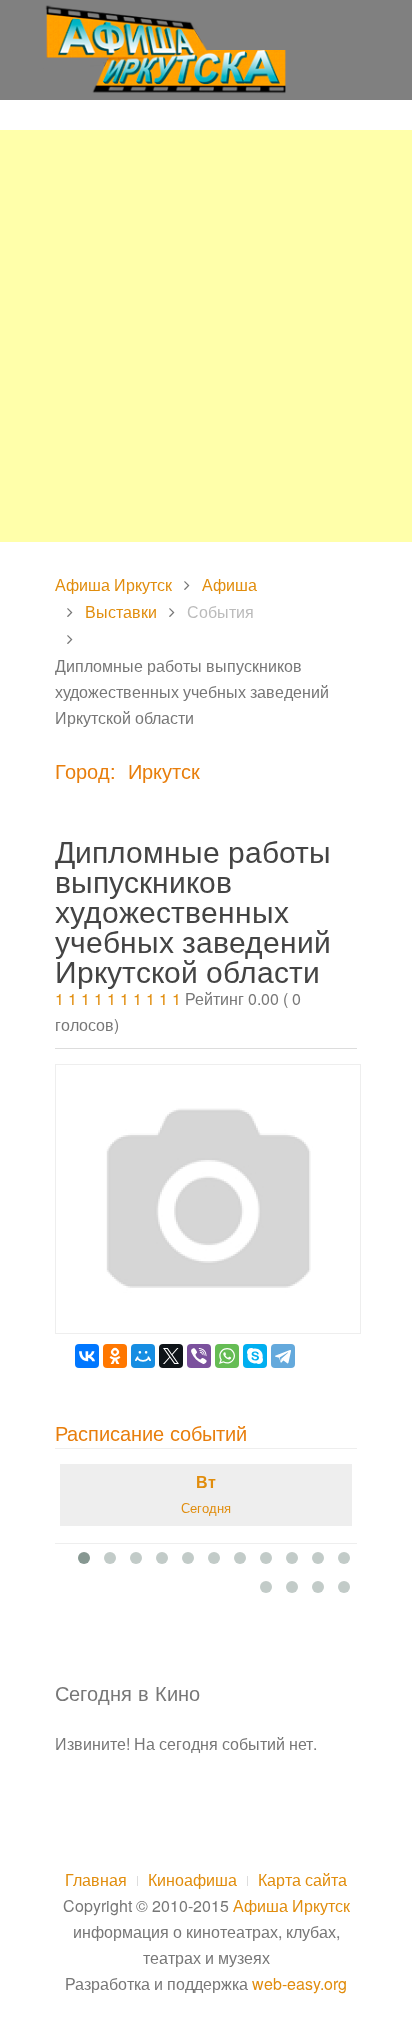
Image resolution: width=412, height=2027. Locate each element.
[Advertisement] (206, 336)
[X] (171, 1356)
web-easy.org (299, 1983)
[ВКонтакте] (87, 1356)
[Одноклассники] (115, 1356)
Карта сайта (302, 1879)
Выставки (121, 611)
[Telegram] (283, 1356)
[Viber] (199, 1356)
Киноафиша (192, 1879)
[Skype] (255, 1356)
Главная (96, 1879)
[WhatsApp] (227, 1356)
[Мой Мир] (143, 1356)
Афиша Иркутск (113, 584)
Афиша (229, 584)
